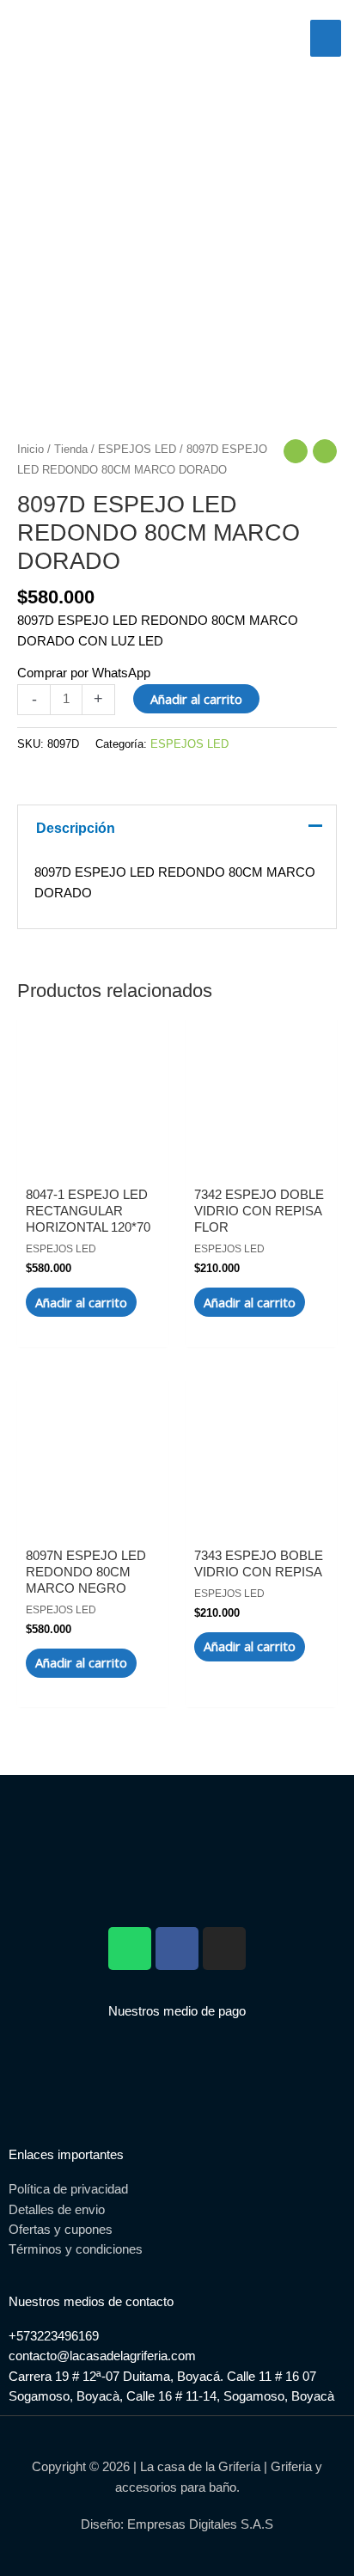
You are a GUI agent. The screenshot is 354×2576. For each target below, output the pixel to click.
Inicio (31, 449)
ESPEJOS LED (137, 449)
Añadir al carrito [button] (81, 1302)
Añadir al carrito (196, 699)
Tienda (71, 449)
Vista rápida (93, 1153)
